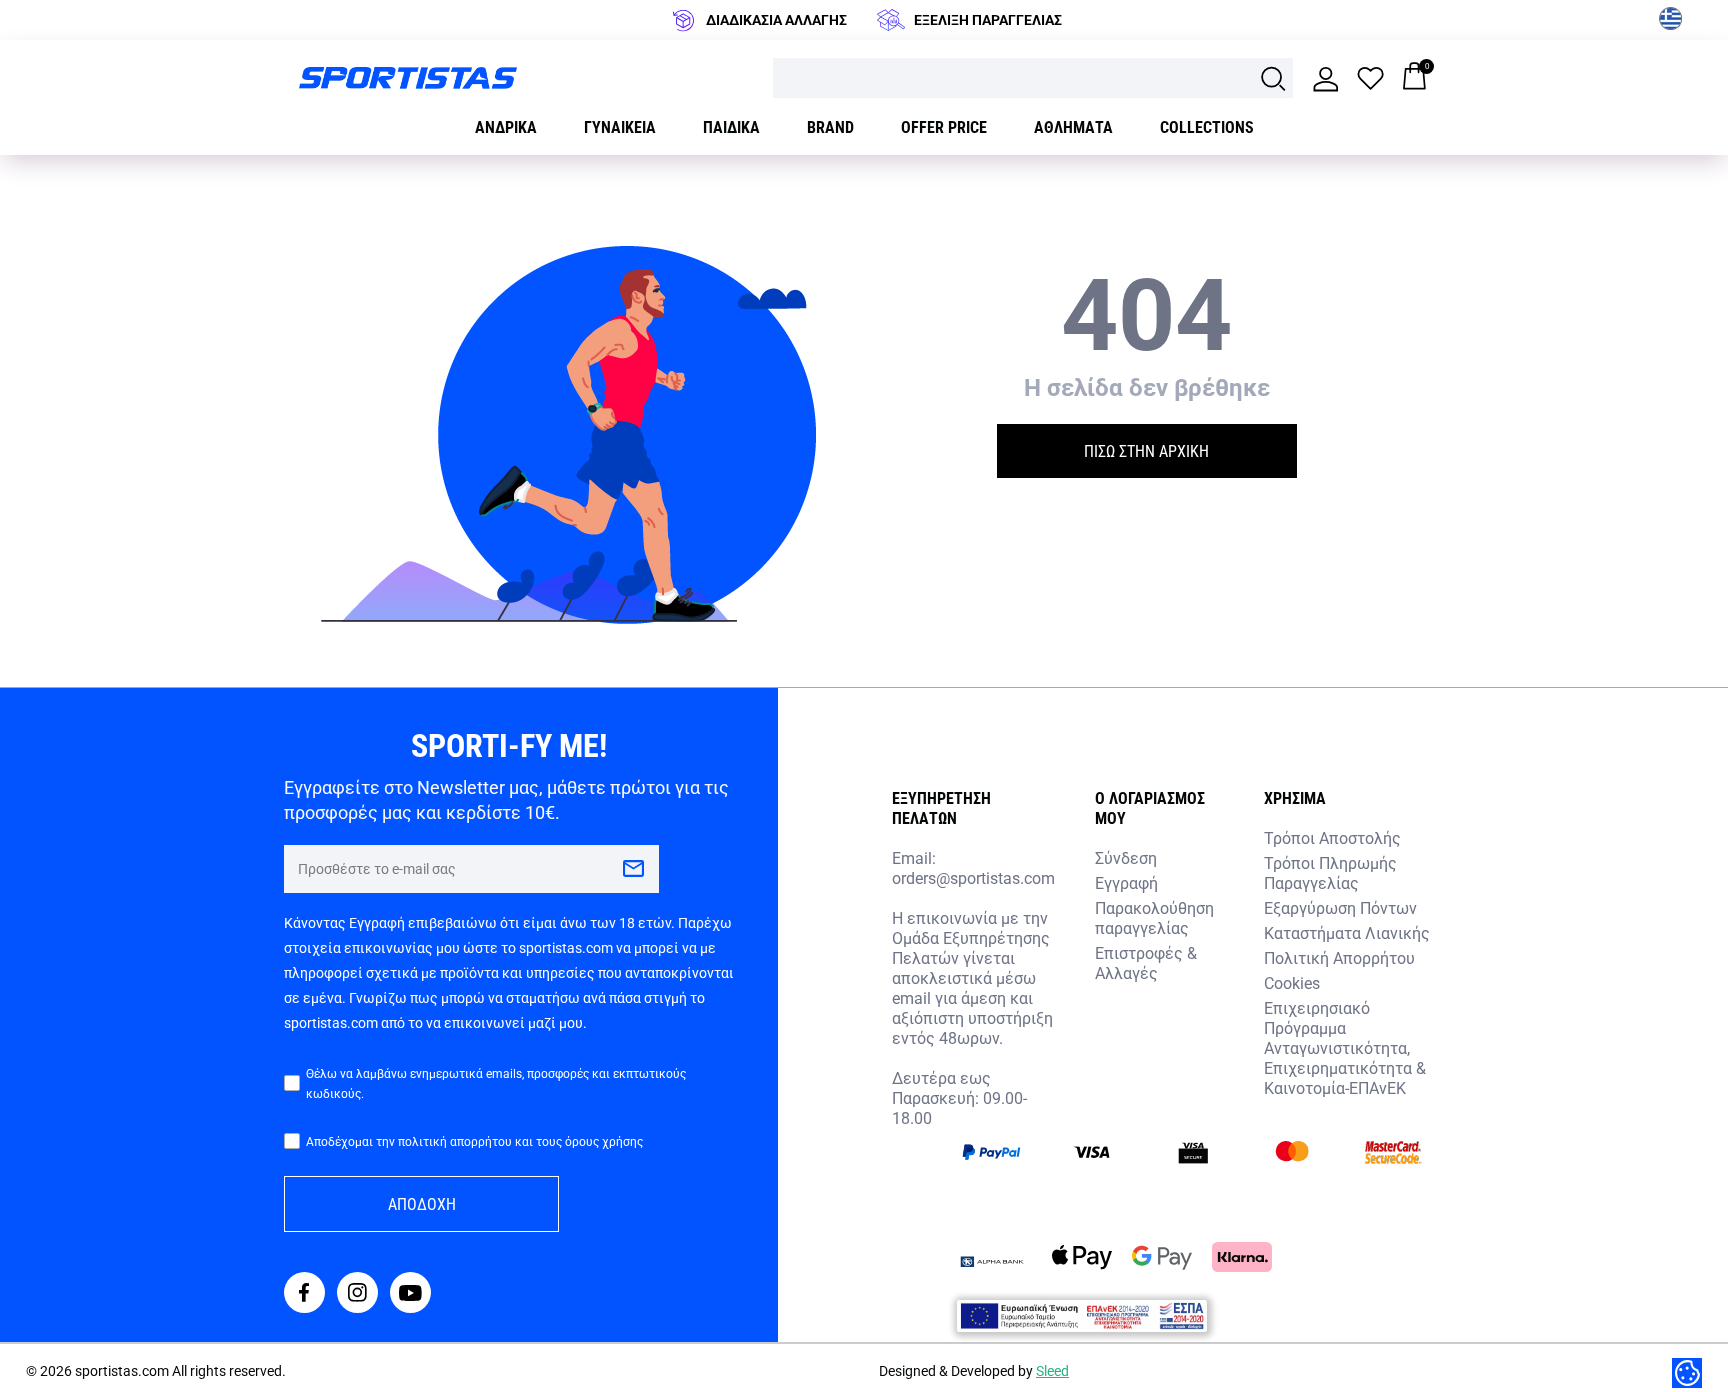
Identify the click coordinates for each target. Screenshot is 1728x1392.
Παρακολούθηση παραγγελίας (1154, 917)
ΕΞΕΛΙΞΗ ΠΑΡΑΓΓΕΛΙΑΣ (988, 19)
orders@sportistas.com (973, 878)
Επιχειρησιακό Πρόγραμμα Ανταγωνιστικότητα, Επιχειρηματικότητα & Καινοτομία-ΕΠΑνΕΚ (1345, 1047)
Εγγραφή (1126, 882)
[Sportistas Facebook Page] (304, 1294)
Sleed (1052, 1370)
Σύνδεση (1126, 857)
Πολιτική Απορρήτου (1339, 957)
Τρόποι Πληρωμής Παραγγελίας (1330, 872)
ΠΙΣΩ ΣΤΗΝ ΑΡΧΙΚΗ (1146, 450)
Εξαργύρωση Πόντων (1340, 907)
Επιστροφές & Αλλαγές (1146, 962)
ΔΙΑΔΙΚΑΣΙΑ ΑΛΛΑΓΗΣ (776, 19)
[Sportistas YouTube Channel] (410, 1294)
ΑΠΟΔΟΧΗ (422, 1203)
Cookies (1292, 982)
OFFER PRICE (944, 126)
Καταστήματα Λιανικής (1347, 932)
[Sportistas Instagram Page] (357, 1294)
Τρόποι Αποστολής (1332, 837)
